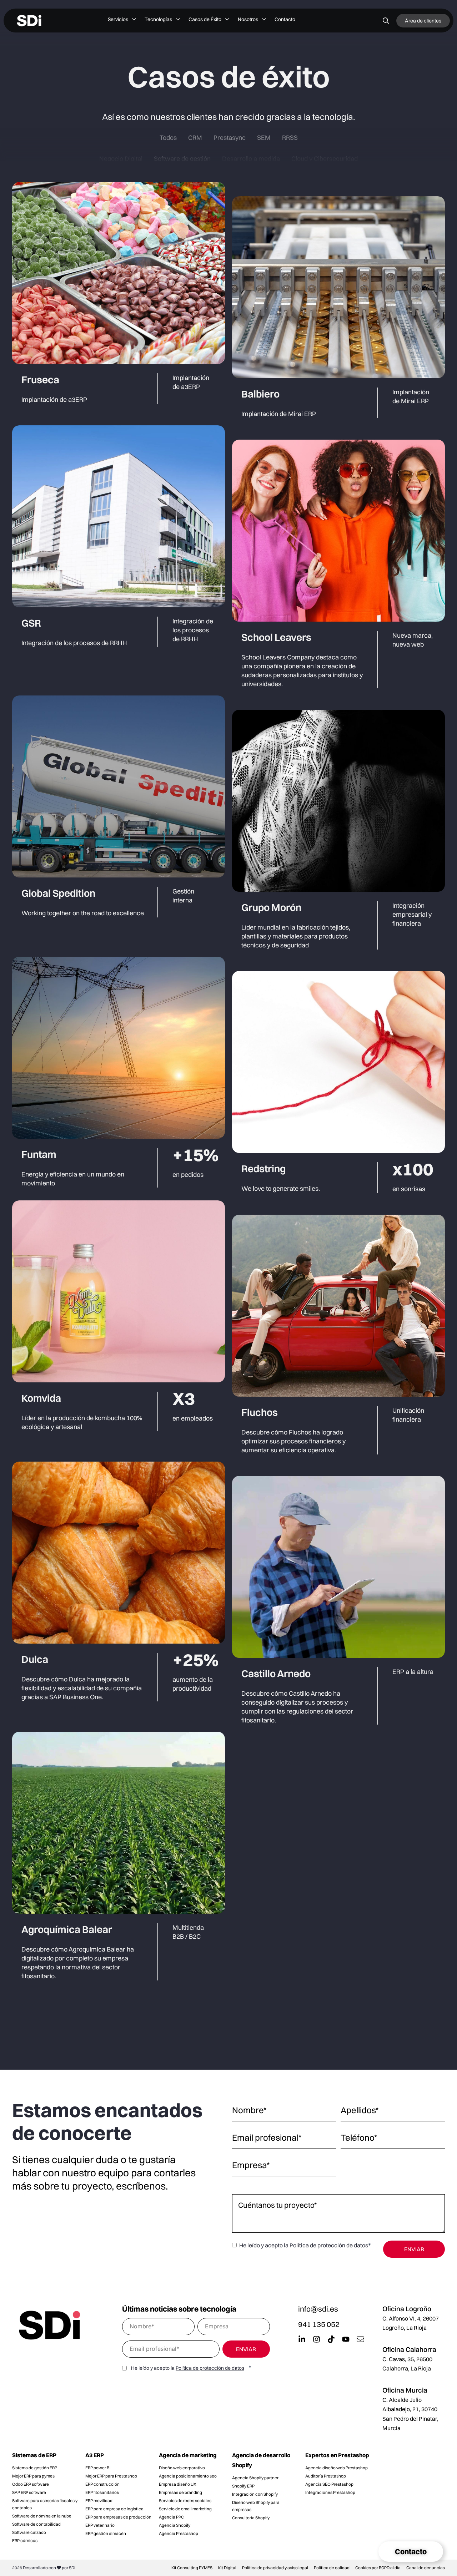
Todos (168, 138)
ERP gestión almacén (106, 2533)
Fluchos (260, 1412)
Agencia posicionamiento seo (188, 2476)
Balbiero (260, 394)
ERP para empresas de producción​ (118, 2517)
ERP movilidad (99, 2501)
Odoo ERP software (31, 2484)
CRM (195, 138)
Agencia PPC (171, 2517)
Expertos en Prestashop (337, 2455)
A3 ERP (95, 2455)
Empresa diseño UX (178, 2484)
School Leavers (276, 637)
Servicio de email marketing (185, 2509)
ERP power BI (98, 2468)
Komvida (41, 1398)
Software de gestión (182, 159)
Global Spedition (58, 893)
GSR (31, 623)
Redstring (263, 1169)
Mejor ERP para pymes (33, 2476)
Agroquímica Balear (67, 1929)
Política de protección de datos (329, 2245)
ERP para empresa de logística (114, 2509)
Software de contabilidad (36, 2524)
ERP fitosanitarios (102, 2492)
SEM (264, 138)
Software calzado (29, 2532)
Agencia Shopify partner (255, 2478)
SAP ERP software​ (29, 2492)
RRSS (290, 138)
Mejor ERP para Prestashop (111, 2476)
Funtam (39, 1154)
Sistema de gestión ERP (35, 2468)
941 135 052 (319, 2324)
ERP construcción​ (102, 2484)
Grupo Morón (271, 907)
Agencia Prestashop (179, 2533)
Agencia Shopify (175, 2525)
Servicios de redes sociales (185, 2501)
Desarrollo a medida (251, 159)
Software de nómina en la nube (42, 2516)
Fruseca (40, 380)
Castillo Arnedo (276, 1674)
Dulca (35, 1659)
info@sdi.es (318, 2309)
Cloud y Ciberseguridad (325, 159)
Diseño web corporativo (182, 2468)
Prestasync (230, 138)
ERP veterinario (100, 2525)
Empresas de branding (180, 2492)
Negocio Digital (121, 159)
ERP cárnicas (25, 2540)
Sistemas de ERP (34, 2455)
